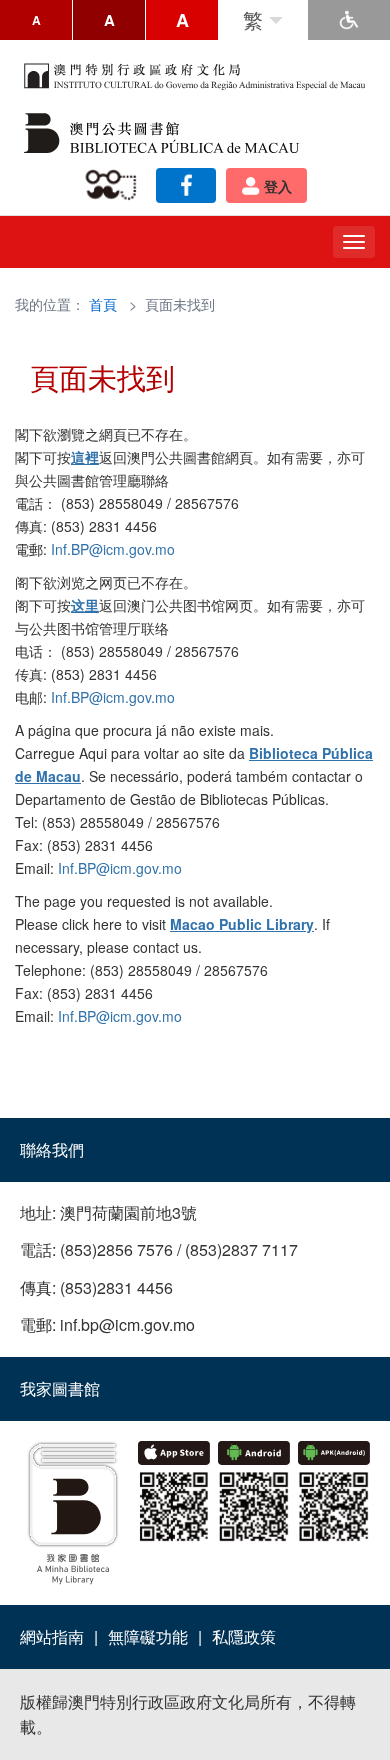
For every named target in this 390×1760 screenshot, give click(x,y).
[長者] (114, 185)
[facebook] (186, 185)
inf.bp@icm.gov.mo (127, 1324)
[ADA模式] (349, 20)
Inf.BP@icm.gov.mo (113, 549)
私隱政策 (244, 1636)
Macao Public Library (242, 924)
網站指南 (52, 1636)
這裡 (85, 457)
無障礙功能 (148, 1636)
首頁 (103, 304)
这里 (85, 605)
